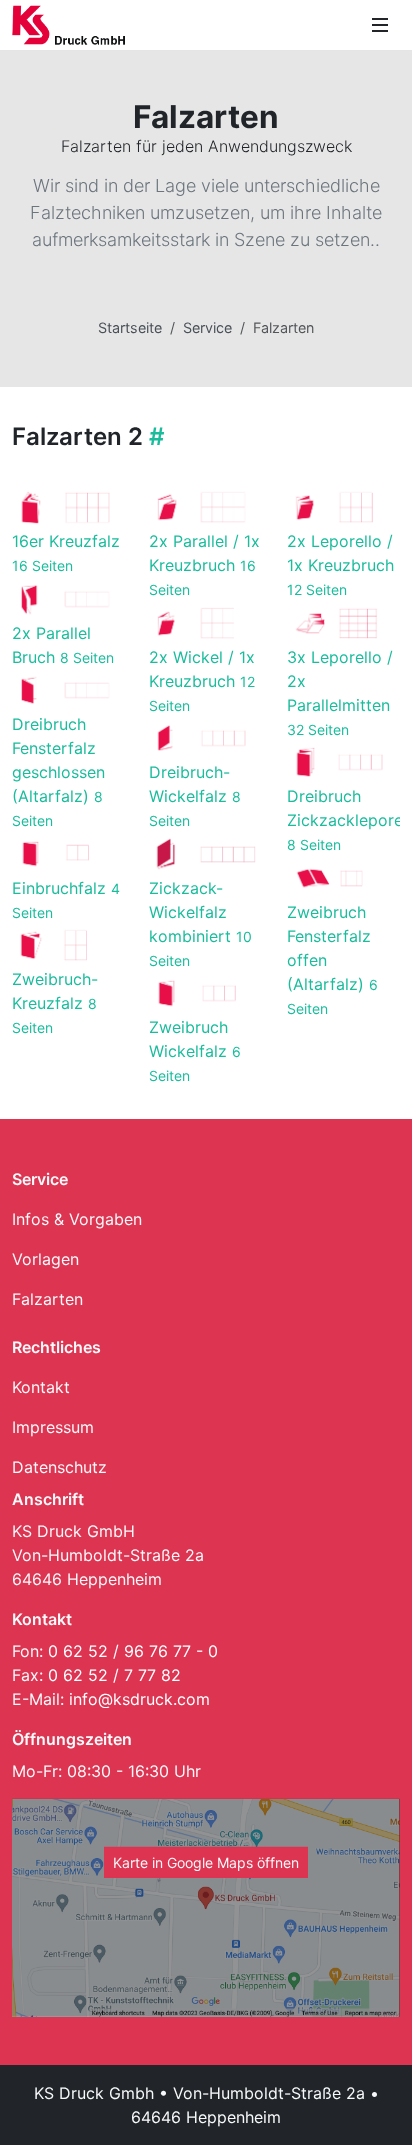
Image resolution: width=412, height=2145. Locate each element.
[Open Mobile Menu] (380, 25)
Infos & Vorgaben (77, 1219)
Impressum (53, 1427)
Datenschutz (59, 1467)
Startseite (130, 327)
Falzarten (47, 1299)
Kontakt (41, 1387)
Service (207, 327)
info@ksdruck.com (139, 1699)
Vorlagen (45, 1259)
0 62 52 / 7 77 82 (114, 1675)
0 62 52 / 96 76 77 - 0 (133, 1651)
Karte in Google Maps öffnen (206, 1862)
